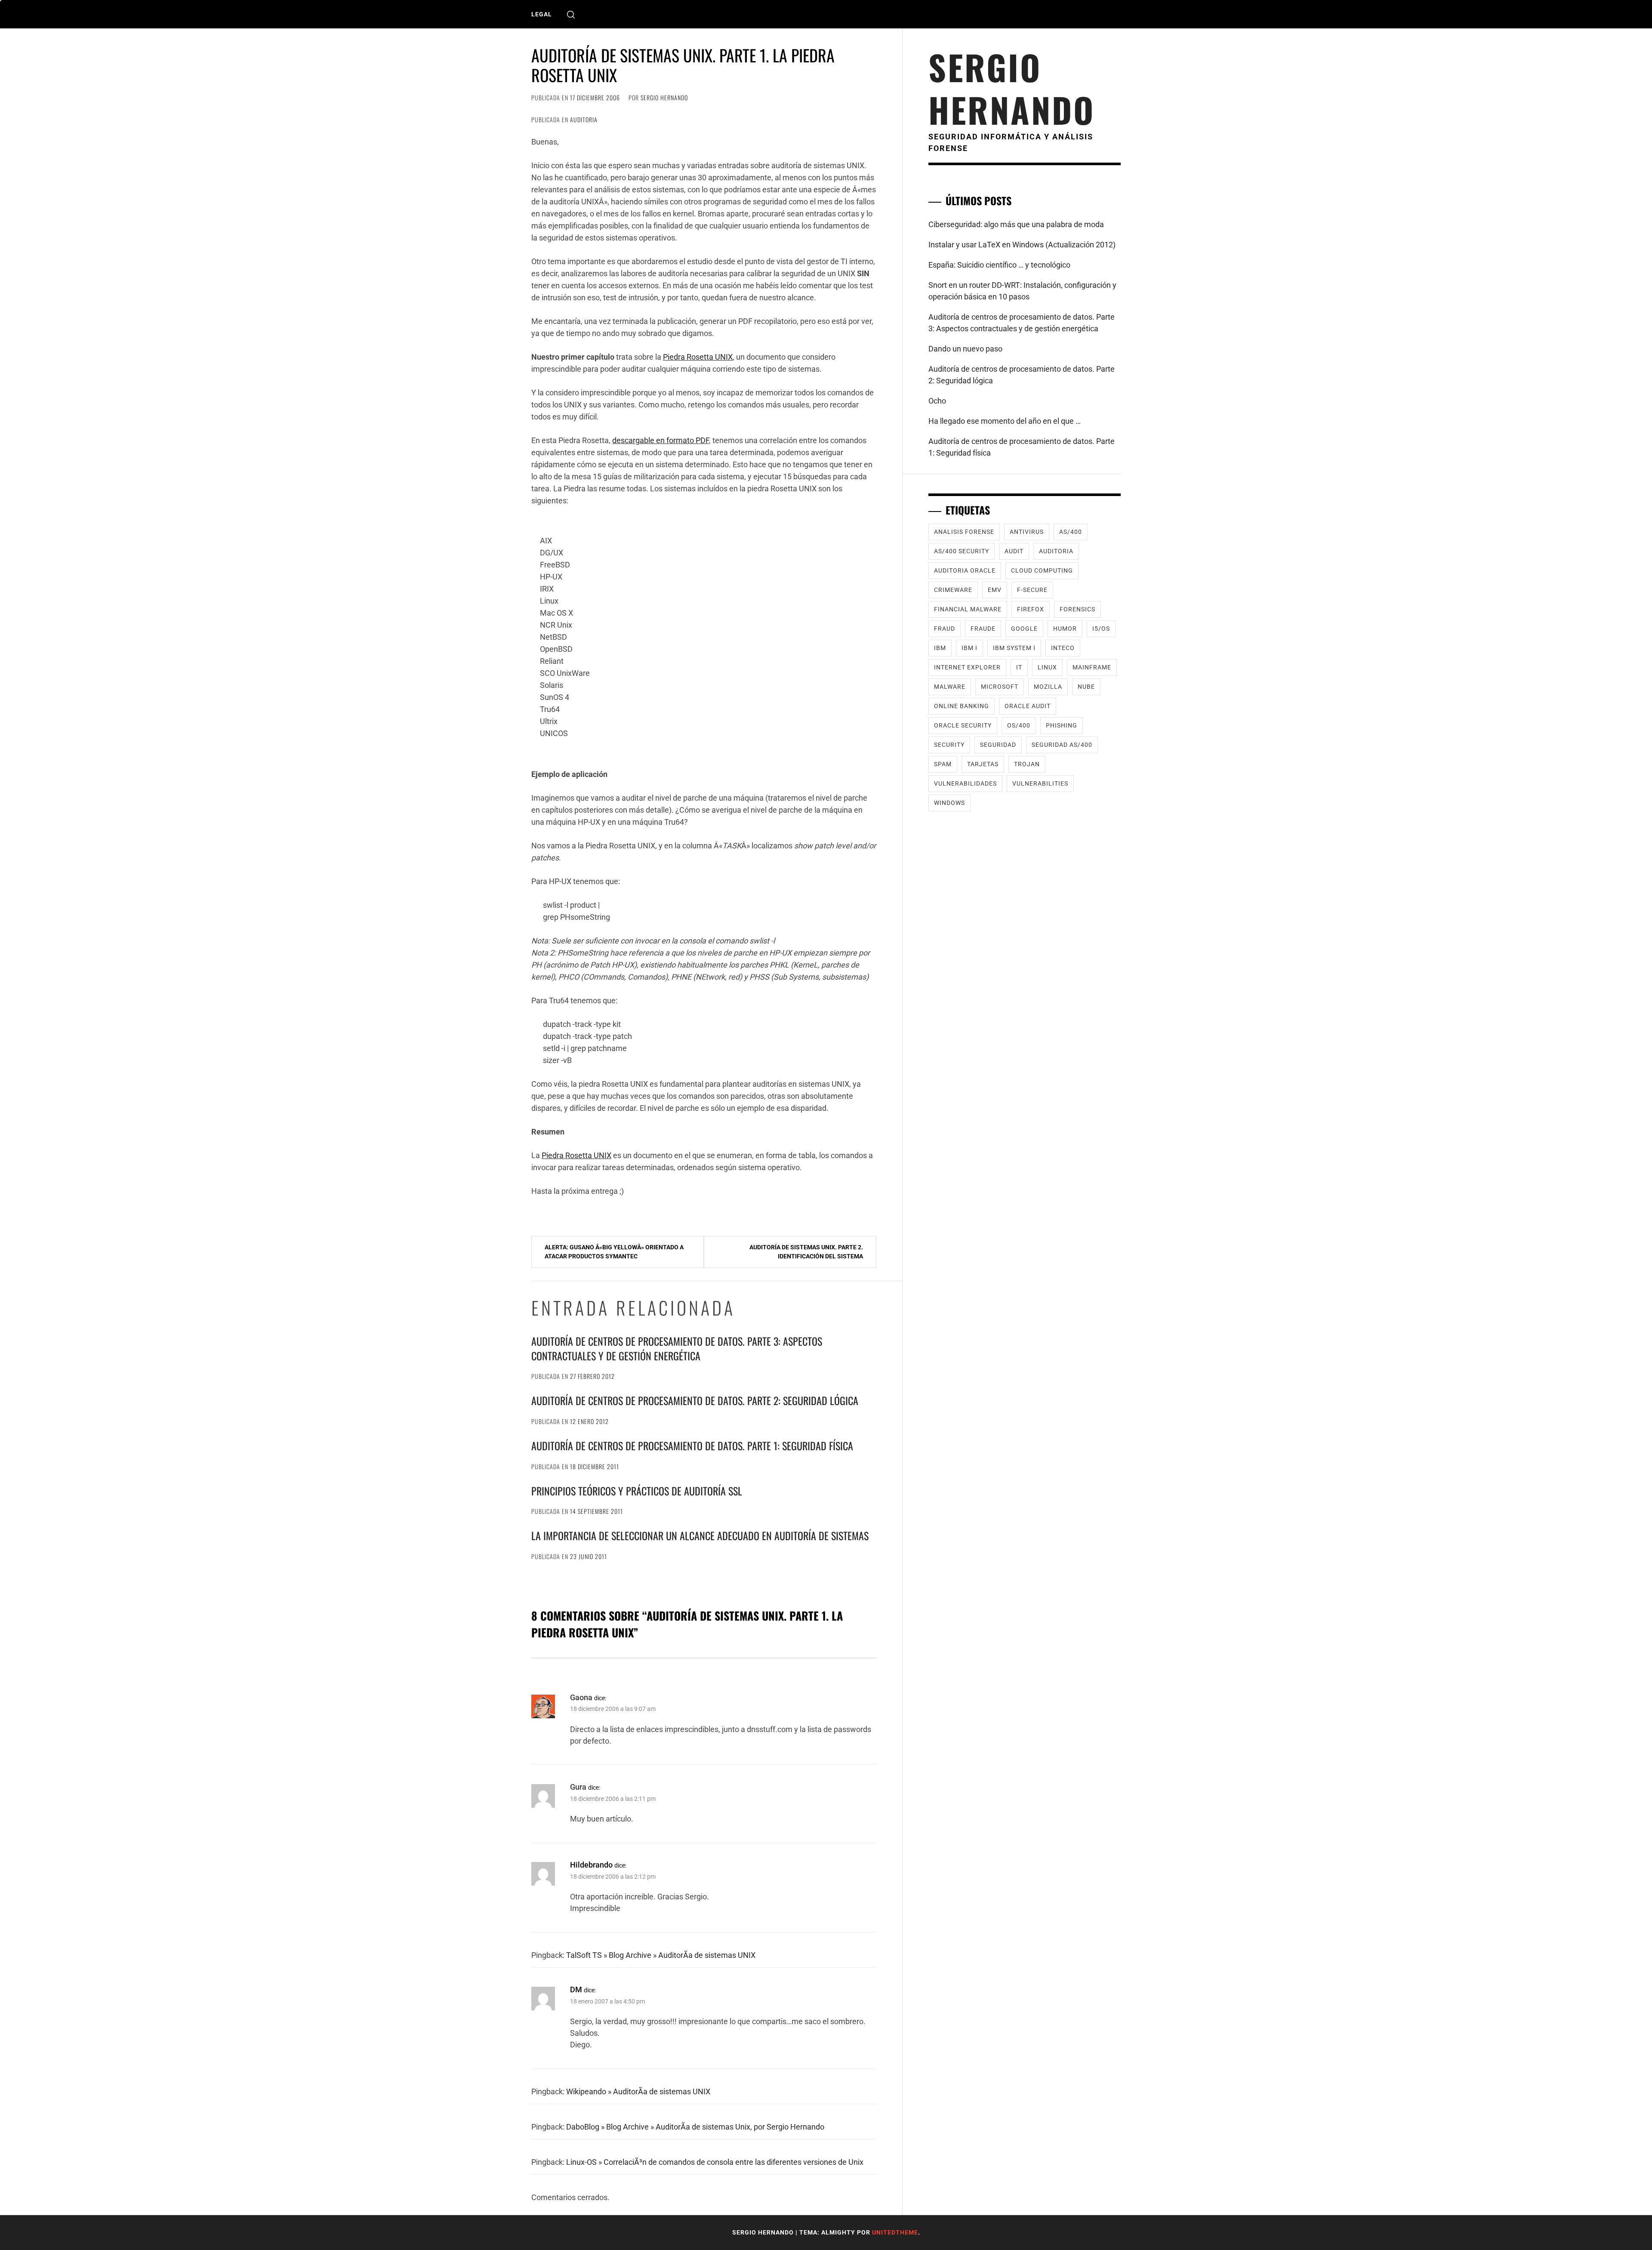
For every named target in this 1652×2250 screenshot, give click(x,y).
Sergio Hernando (664, 97)
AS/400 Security (962, 551)
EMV (995, 590)
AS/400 (1071, 532)
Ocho (937, 401)
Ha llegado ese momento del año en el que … (1005, 421)
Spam (943, 764)
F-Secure (1032, 590)
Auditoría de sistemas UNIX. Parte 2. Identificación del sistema (806, 1252)
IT (1019, 667)
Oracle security (963, 725)
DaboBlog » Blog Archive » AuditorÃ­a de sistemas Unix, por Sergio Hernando (695, 2127)
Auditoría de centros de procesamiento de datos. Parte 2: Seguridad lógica (695, 1400)
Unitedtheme (895, 2232)
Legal (542, 14)
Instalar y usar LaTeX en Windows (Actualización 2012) (1022, 245)
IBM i (969, 648)
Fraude (983, 629)
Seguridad (998, 745)
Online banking (962, 706)
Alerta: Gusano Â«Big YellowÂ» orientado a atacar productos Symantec (614, 1252)
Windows (949, 803)
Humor (1065, 629)
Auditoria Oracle (965, 570)
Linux (1047, 667)
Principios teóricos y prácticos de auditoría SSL (637, 1491)
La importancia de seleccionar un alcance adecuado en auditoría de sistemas (700, 1535)
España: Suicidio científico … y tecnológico (999, 265)
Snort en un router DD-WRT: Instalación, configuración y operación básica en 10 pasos (1022, 291)
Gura (578, 1787)
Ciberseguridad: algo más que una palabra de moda (1016, 224)
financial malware (968, 609)
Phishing (1062, 725)
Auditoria (584, 119)
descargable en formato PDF (661, 440)
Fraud (945, 629)
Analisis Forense (964, 532)
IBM (940, 648)
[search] (571, 14)
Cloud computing (1042, 570)
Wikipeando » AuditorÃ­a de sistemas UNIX (638, 2091)
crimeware (953, 590)
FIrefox (1031, 609)
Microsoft (1000, 687)
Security (949, 745)
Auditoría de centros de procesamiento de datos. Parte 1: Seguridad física (692, 1446)
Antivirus (1027, 532)
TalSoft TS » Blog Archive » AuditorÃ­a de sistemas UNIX (661, 1955)
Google (1024, 629)
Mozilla (1048, 687)
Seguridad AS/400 (1062, 745)
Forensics (1077, 609)
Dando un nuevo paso (965, 349)
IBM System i (1014, 648)
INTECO (1063, 648)
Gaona (581, 1697)
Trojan (1027, 764)
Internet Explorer (967, 667)
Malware (950, 687)
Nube (1086, 687)
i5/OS (1101, 629)
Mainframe (1092, 667)
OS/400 (1019, 725)
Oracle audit (1028, 706)
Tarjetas (983, 764)
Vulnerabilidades (965, 783)
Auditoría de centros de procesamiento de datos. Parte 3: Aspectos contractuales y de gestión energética (677, 1348)
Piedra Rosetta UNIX (698, 357)
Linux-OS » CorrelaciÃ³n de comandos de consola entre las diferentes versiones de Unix (715, 2162)
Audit (1014, 551)
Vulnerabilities (1040, 783)
